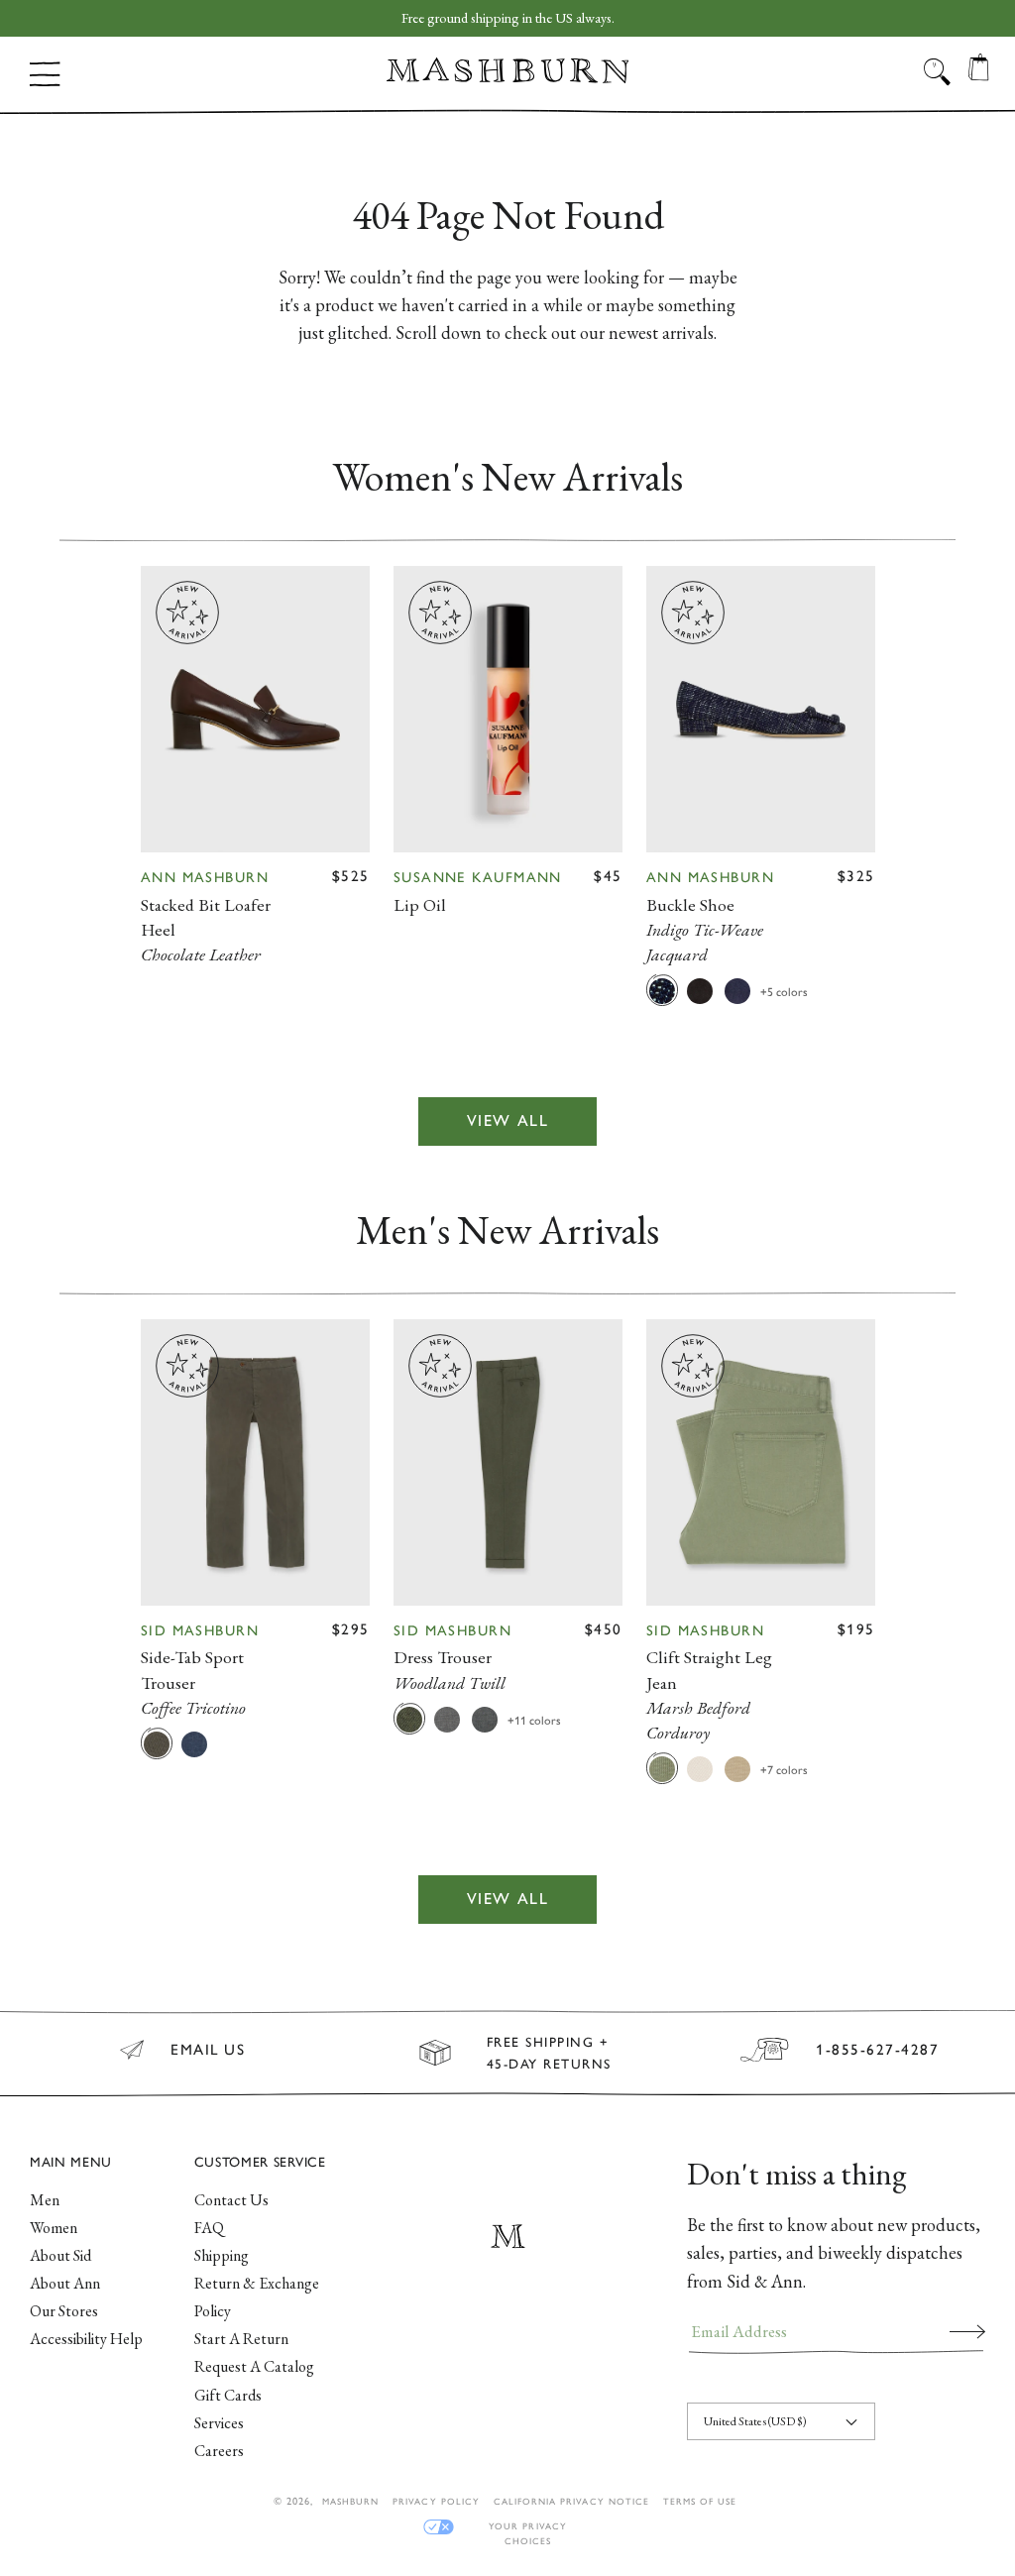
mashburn (350, 2501)
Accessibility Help (86, 2339)
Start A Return (241, 2339)
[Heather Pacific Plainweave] (194, 1743)
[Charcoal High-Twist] (485, 1719)
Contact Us (231, 2200)
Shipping (222, 2255)
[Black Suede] (700, 990)
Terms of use (700, 2501)
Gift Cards (228, 2395)
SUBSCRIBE (967, 2331)
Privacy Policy (436, 2501)
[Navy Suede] (737, 990)
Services (219, 2423)
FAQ (209, 2228)
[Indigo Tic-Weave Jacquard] (662, 990)
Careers (219, 2451)
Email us (208, 2050)
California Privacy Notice (571, 2501)
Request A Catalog (254, 2366)
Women (54, 2228)
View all (508, 1120)
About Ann (65, 2283)
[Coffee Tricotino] (157, 1743)
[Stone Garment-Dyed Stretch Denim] (700, 1768)
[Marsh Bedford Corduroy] (662, 1768)
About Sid (60, 2255)
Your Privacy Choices (527, 2527)
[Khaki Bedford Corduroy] (737, 1768)
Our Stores (64, 2311)
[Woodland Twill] (409, 1719)
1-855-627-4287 (877, 2050)
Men (45, 2200)
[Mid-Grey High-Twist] (447, 1719)
